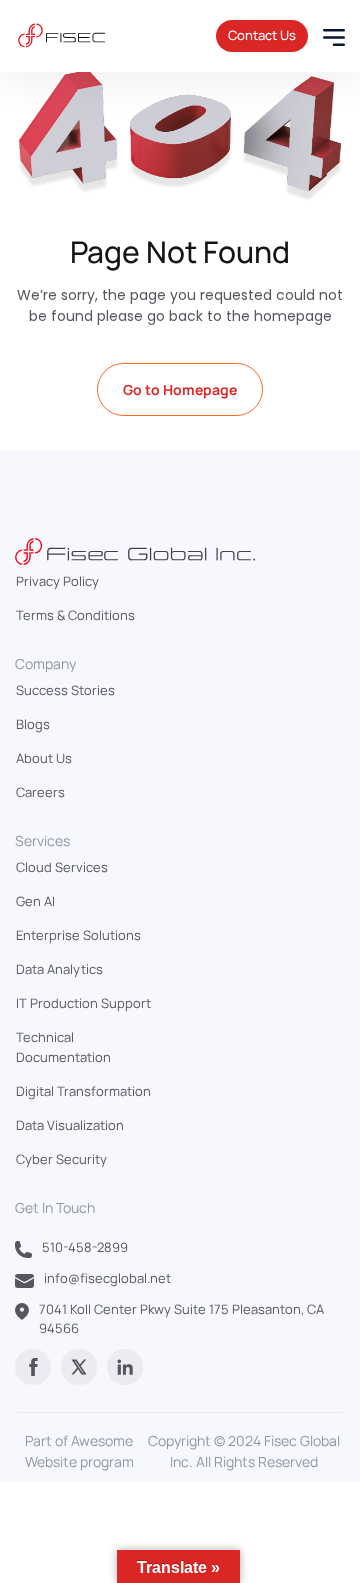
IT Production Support (83, 1003)
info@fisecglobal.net (107, 1278)
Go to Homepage (180, 389)
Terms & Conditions (75, 615)
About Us (44, 758)
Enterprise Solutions (78, 935)
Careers (40, 792)
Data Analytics (59, 969)
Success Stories (65, 690)
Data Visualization (70, 1125)
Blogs (33, 724)
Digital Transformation (83, 1091)
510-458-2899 (85, 1247)
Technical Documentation (63, 1047)
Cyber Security (61, 1159)
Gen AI (35, 901)
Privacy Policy (57, 581)
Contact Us (262, 35)
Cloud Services (62, 867)
